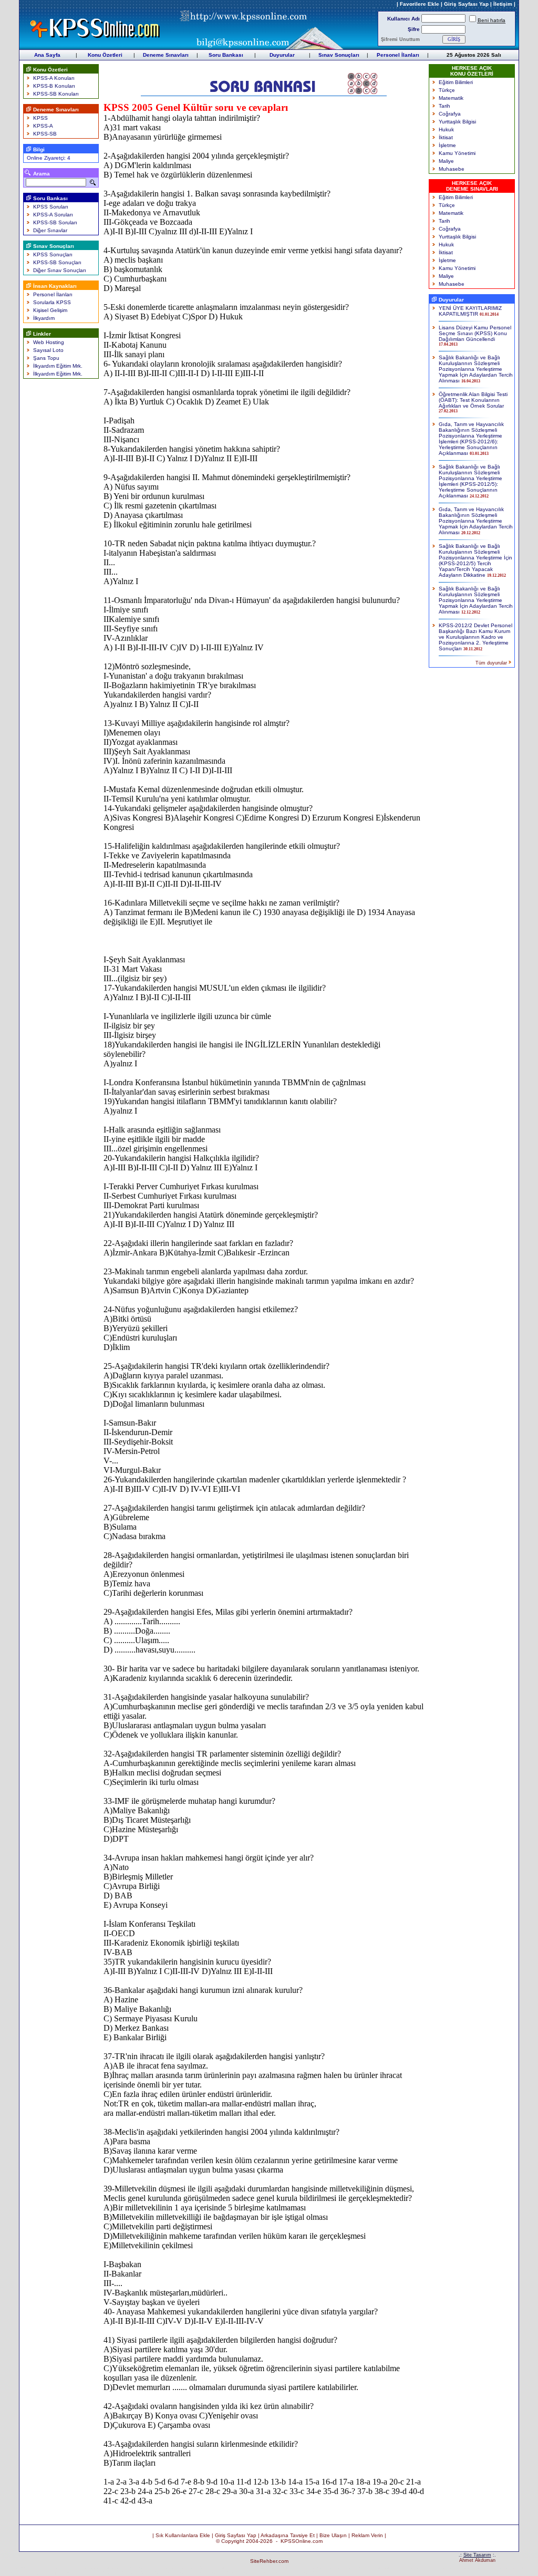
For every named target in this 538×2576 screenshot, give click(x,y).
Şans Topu (46, 358)
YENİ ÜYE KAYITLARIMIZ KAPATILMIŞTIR (470, 311)
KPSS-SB (45, 134)
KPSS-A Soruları (53, 215)
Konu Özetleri (105, 55)
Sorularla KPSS (52, 302)
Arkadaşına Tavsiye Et (288, 2535)
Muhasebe (452, 169)
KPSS (40, 118)
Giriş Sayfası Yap (466, 4)
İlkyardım (44, 318)
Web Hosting (49, 342)
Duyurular (282, 55)
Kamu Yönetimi (457, 153)
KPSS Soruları (51, 207)
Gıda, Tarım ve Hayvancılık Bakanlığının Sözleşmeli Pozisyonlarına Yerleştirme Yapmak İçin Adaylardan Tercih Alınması (476, 521)
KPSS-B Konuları (54, 86)
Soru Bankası (226, 55)
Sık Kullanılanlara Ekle (183, 2535)
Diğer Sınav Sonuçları (60, 270)
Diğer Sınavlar (50, 230)
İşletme (447, 145)
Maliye (446, 161)
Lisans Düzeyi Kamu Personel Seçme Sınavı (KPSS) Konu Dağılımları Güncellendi (475, 333)
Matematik (451, 98)
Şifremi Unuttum (400, 39)
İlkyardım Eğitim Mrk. (58, 366)
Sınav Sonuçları (339, 55)
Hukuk (446, 129)
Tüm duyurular (491, 663)
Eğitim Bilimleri (456, 82)
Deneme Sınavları (166, 55)
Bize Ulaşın (333, 2535)
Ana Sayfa (47, 55)
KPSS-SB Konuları (56, 94)
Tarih (444, 106)
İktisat (446, 137)
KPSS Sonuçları (53, 255)
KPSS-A (43, 126)
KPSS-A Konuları (54, 78)
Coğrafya (450, 114)
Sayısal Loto (48, 350)
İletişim (503, 4)
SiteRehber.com (269, 2561)
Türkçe (447, 90)
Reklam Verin (367, 2535)
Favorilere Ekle (420, 4)
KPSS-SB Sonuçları (57, 262)
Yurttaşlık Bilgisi (457, 122)
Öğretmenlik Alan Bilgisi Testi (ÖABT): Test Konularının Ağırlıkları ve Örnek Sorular (473, 400)
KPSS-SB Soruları (55, 222)
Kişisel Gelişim (50, 310)
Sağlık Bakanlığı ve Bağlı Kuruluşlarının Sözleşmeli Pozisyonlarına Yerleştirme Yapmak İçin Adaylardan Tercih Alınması (476, 369)
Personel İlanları (398, 55)
